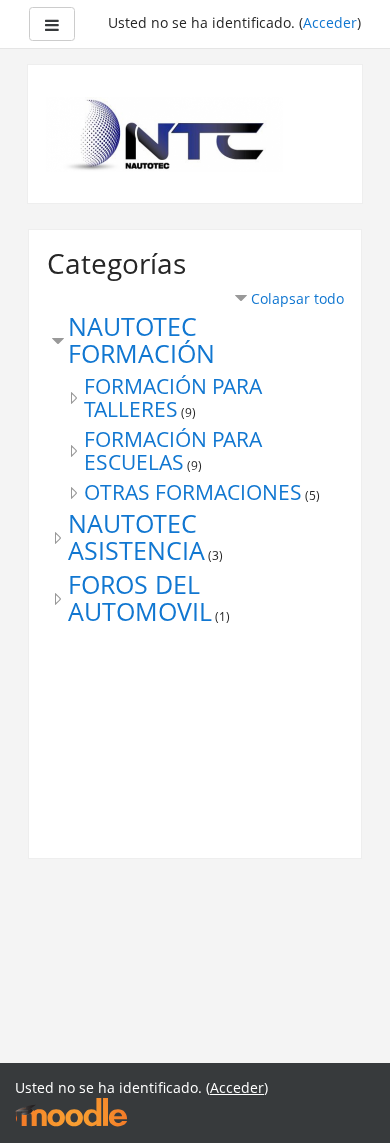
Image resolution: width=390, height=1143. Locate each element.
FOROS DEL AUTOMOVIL (140, 598)
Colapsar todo (297, 298)
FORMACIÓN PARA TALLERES (173, 397)
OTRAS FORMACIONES (193, 492)
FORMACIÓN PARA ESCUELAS (173, 450)
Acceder (330, 22)
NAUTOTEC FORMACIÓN (141, 340)
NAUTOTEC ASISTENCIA (136, 537)
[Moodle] (71, 1111)
